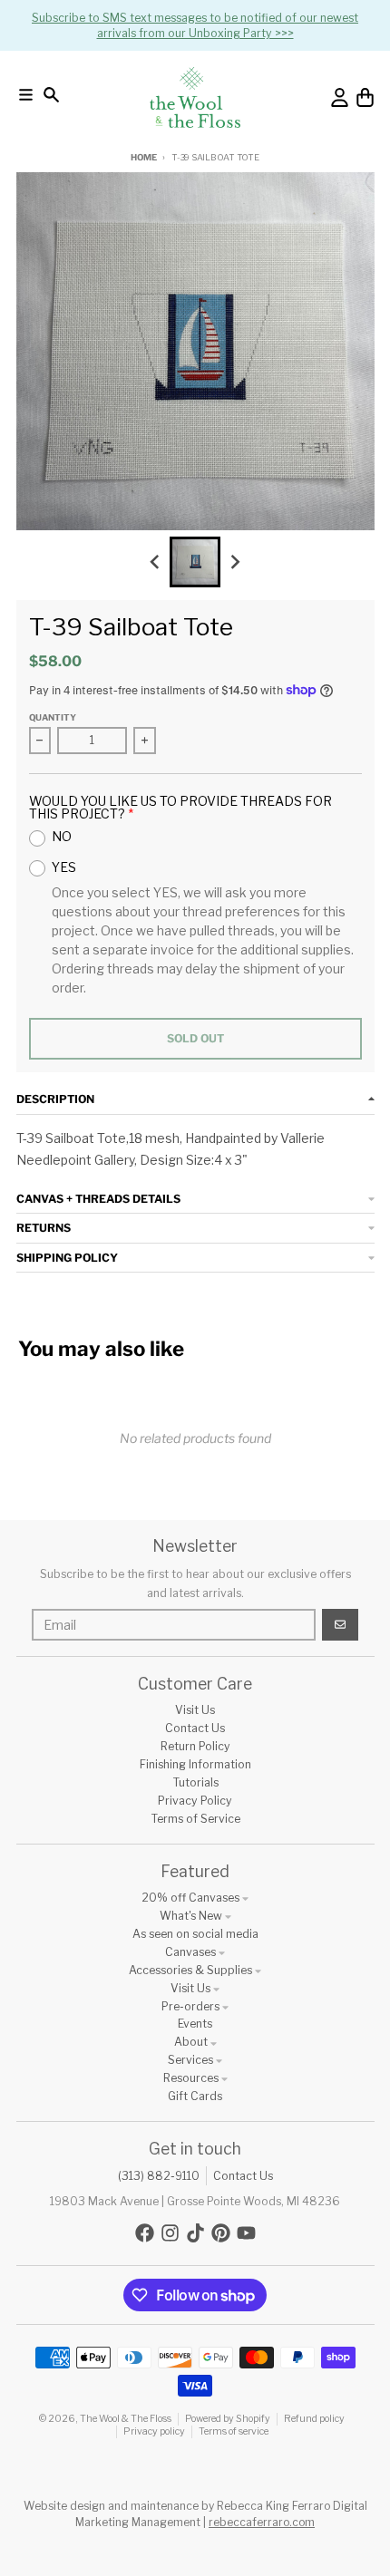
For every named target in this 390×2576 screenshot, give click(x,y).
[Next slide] (235, 562)
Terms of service (234, 2431)
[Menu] (26, 95)
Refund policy (314, 2419)
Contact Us (243, 2176)
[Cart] (365, 97)
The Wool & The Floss (126, 2419)
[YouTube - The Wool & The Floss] (246, 2233)
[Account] (340, 97)
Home (143, 157)
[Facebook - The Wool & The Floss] (145, 2233)
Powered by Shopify (228, 2419)
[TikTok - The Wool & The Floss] (195, 2233)
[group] (195, 562)
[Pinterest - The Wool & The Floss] (221, 2233)
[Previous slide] (156, 562)
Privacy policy (154, 2431)
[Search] (51, 95)
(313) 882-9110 (159, 2176)
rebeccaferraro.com (262, 2522)
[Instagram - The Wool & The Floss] (170, 2233)
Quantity (53, 717)
